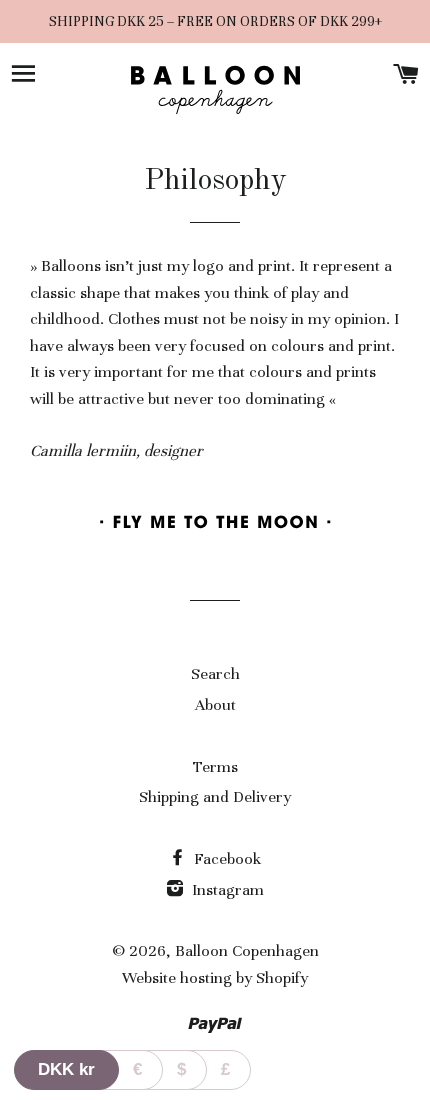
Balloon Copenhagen (247, 951)
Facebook (225, 859)
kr (66, 1069)
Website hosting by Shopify (215, 978)
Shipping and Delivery (215, 797)
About (215, 705)
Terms (215, 767)
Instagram (226, 890)
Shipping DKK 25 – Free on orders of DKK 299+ (215, 21)
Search (215, 674)
